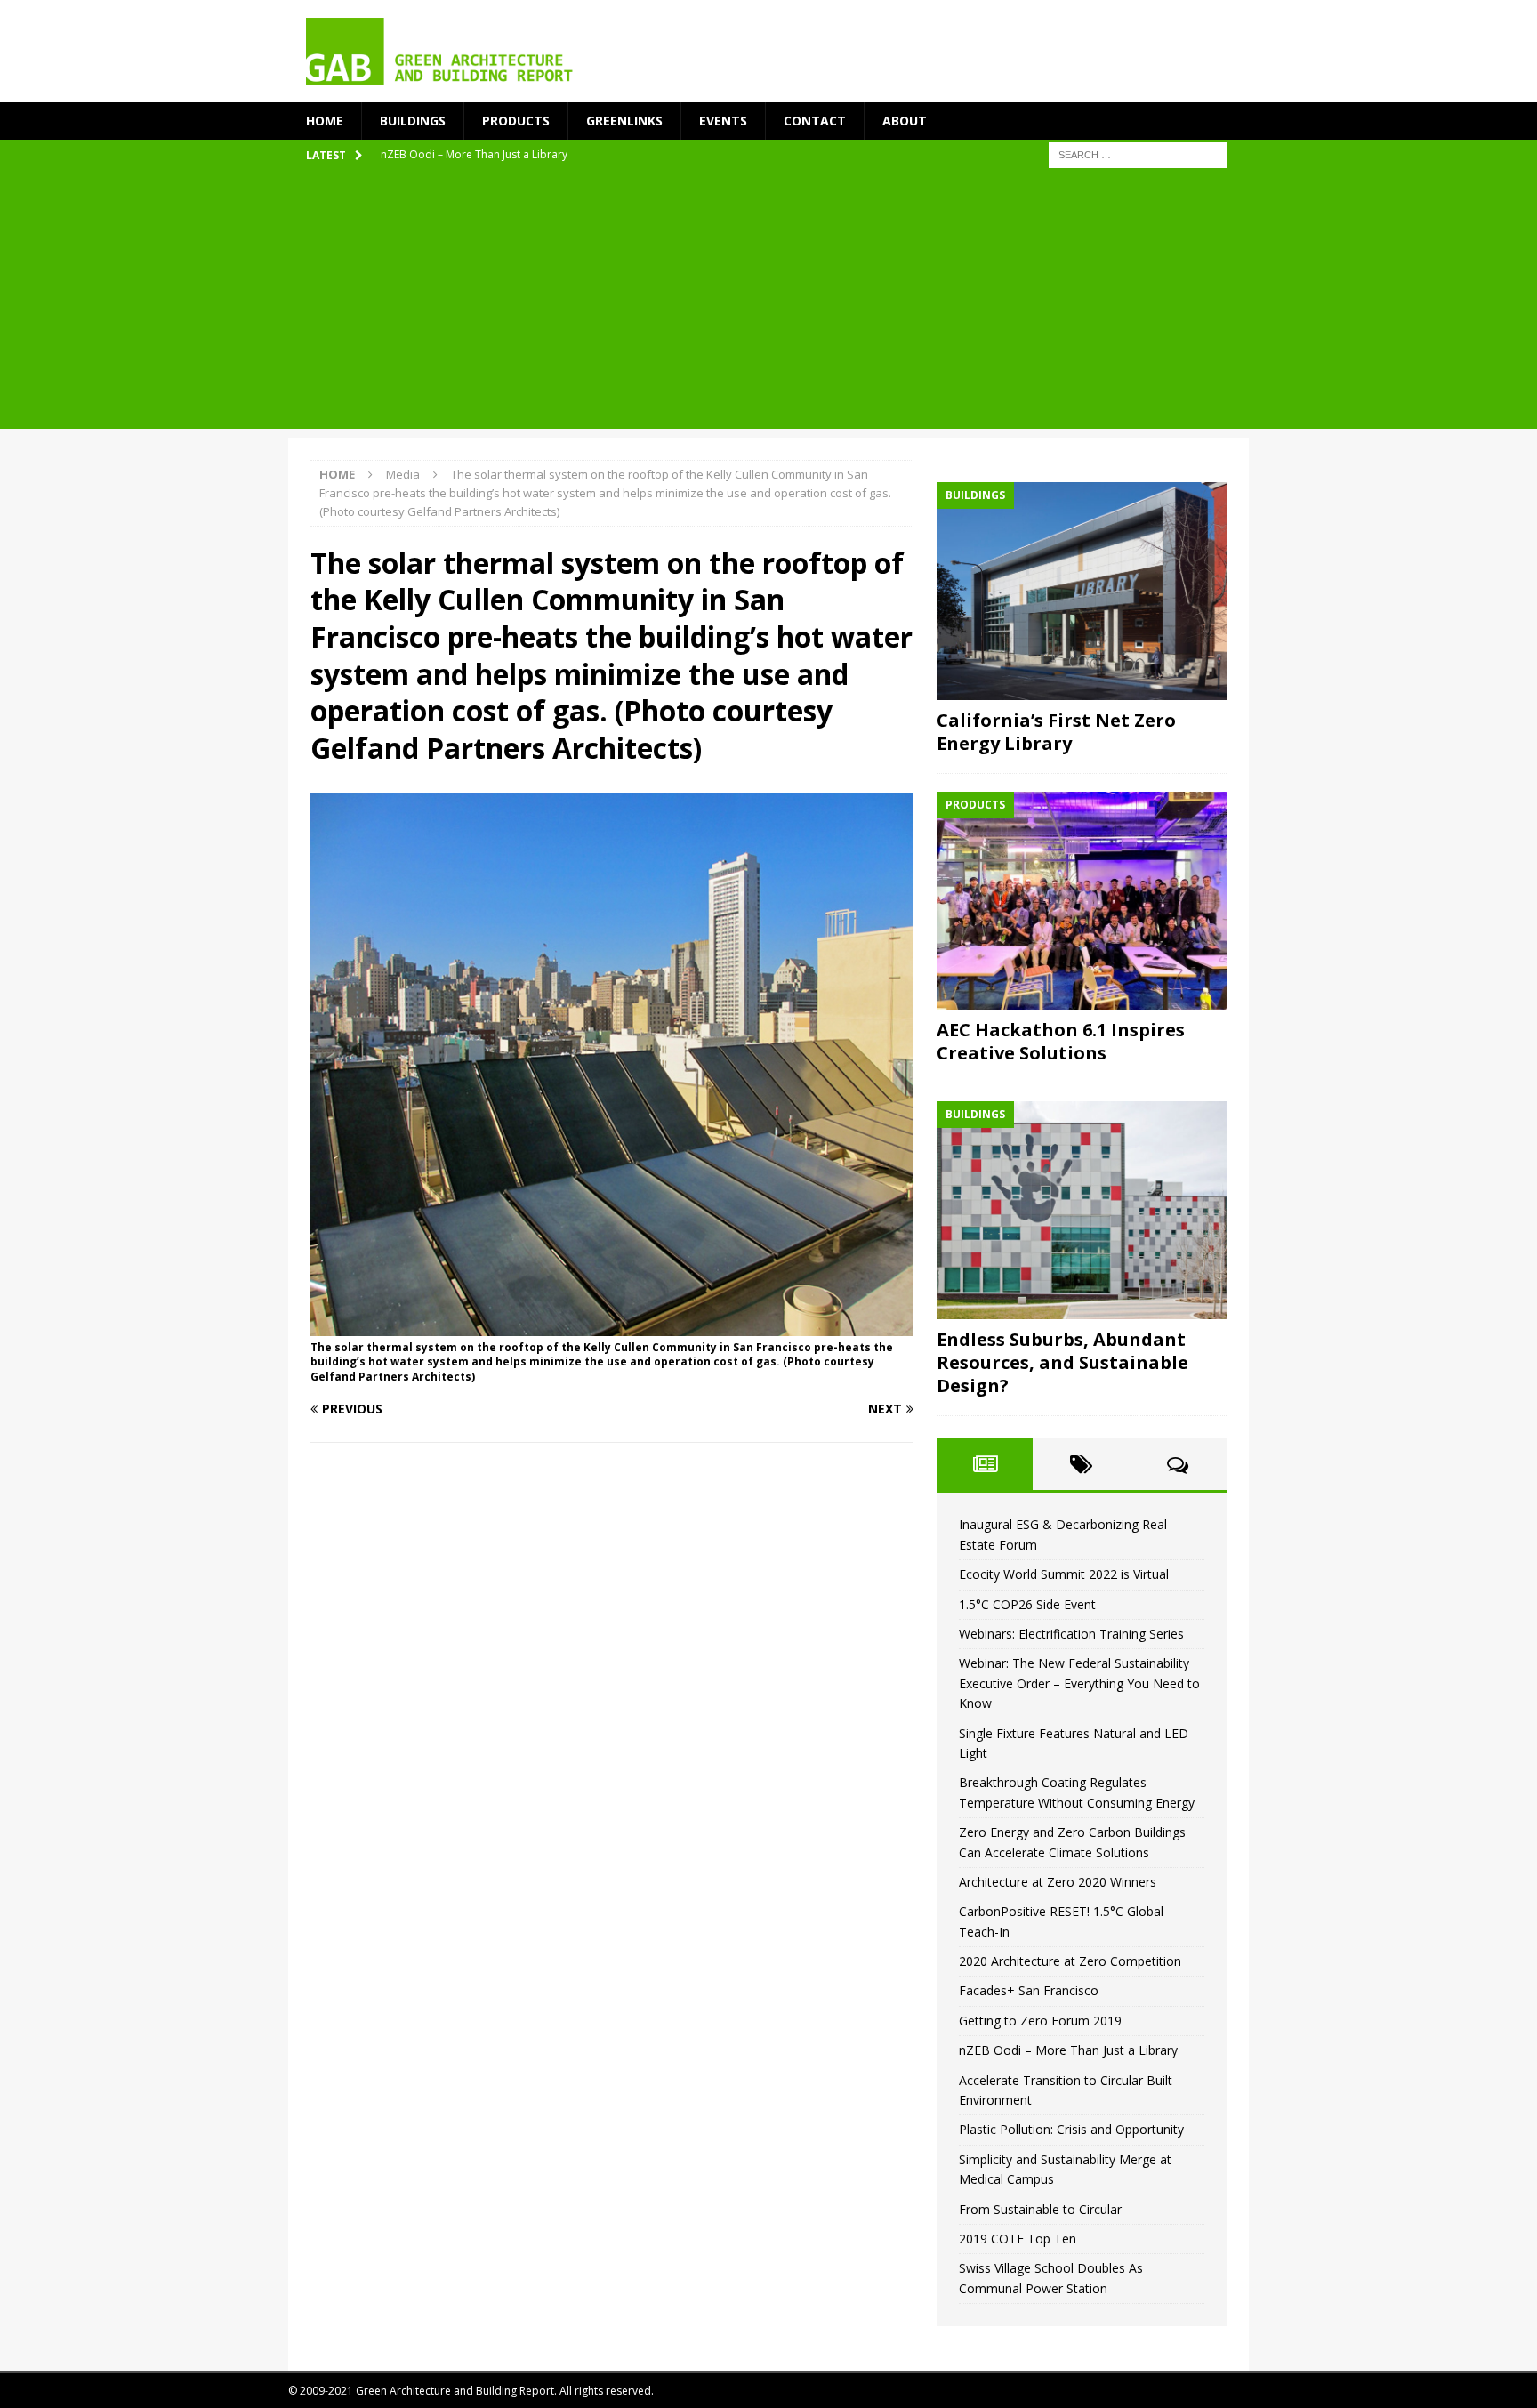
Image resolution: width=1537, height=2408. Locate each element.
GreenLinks (624, 121)
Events (723, 121)
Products (516, 121)
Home (325, 121)
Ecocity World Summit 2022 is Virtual (1064, 1574)
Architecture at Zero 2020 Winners (1058, 1882)
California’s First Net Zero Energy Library (1056, 732)
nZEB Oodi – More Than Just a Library (1068, 2050)
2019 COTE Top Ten (1018, 2239)
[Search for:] (1138, 154)
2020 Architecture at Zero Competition (1070, 1961)
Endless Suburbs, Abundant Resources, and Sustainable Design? (1062, 1362)
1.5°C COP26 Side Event (1027, 1604)
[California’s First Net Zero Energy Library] (1082, 591)
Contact (815, 121)
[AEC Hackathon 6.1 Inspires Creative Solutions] (1082, 901)
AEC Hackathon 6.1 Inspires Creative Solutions (1061, 1041)
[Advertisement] (768, 304)
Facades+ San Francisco (1029, 1990)
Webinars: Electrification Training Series (1071, 1634)
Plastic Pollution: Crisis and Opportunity (1071, 2129)
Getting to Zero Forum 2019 (1040, 2021)
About (905, 121)
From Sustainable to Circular (1040, 2209)
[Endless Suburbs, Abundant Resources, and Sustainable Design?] (1082, 1210)
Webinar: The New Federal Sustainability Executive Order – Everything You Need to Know (1079, 1683)
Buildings (413, 121)
